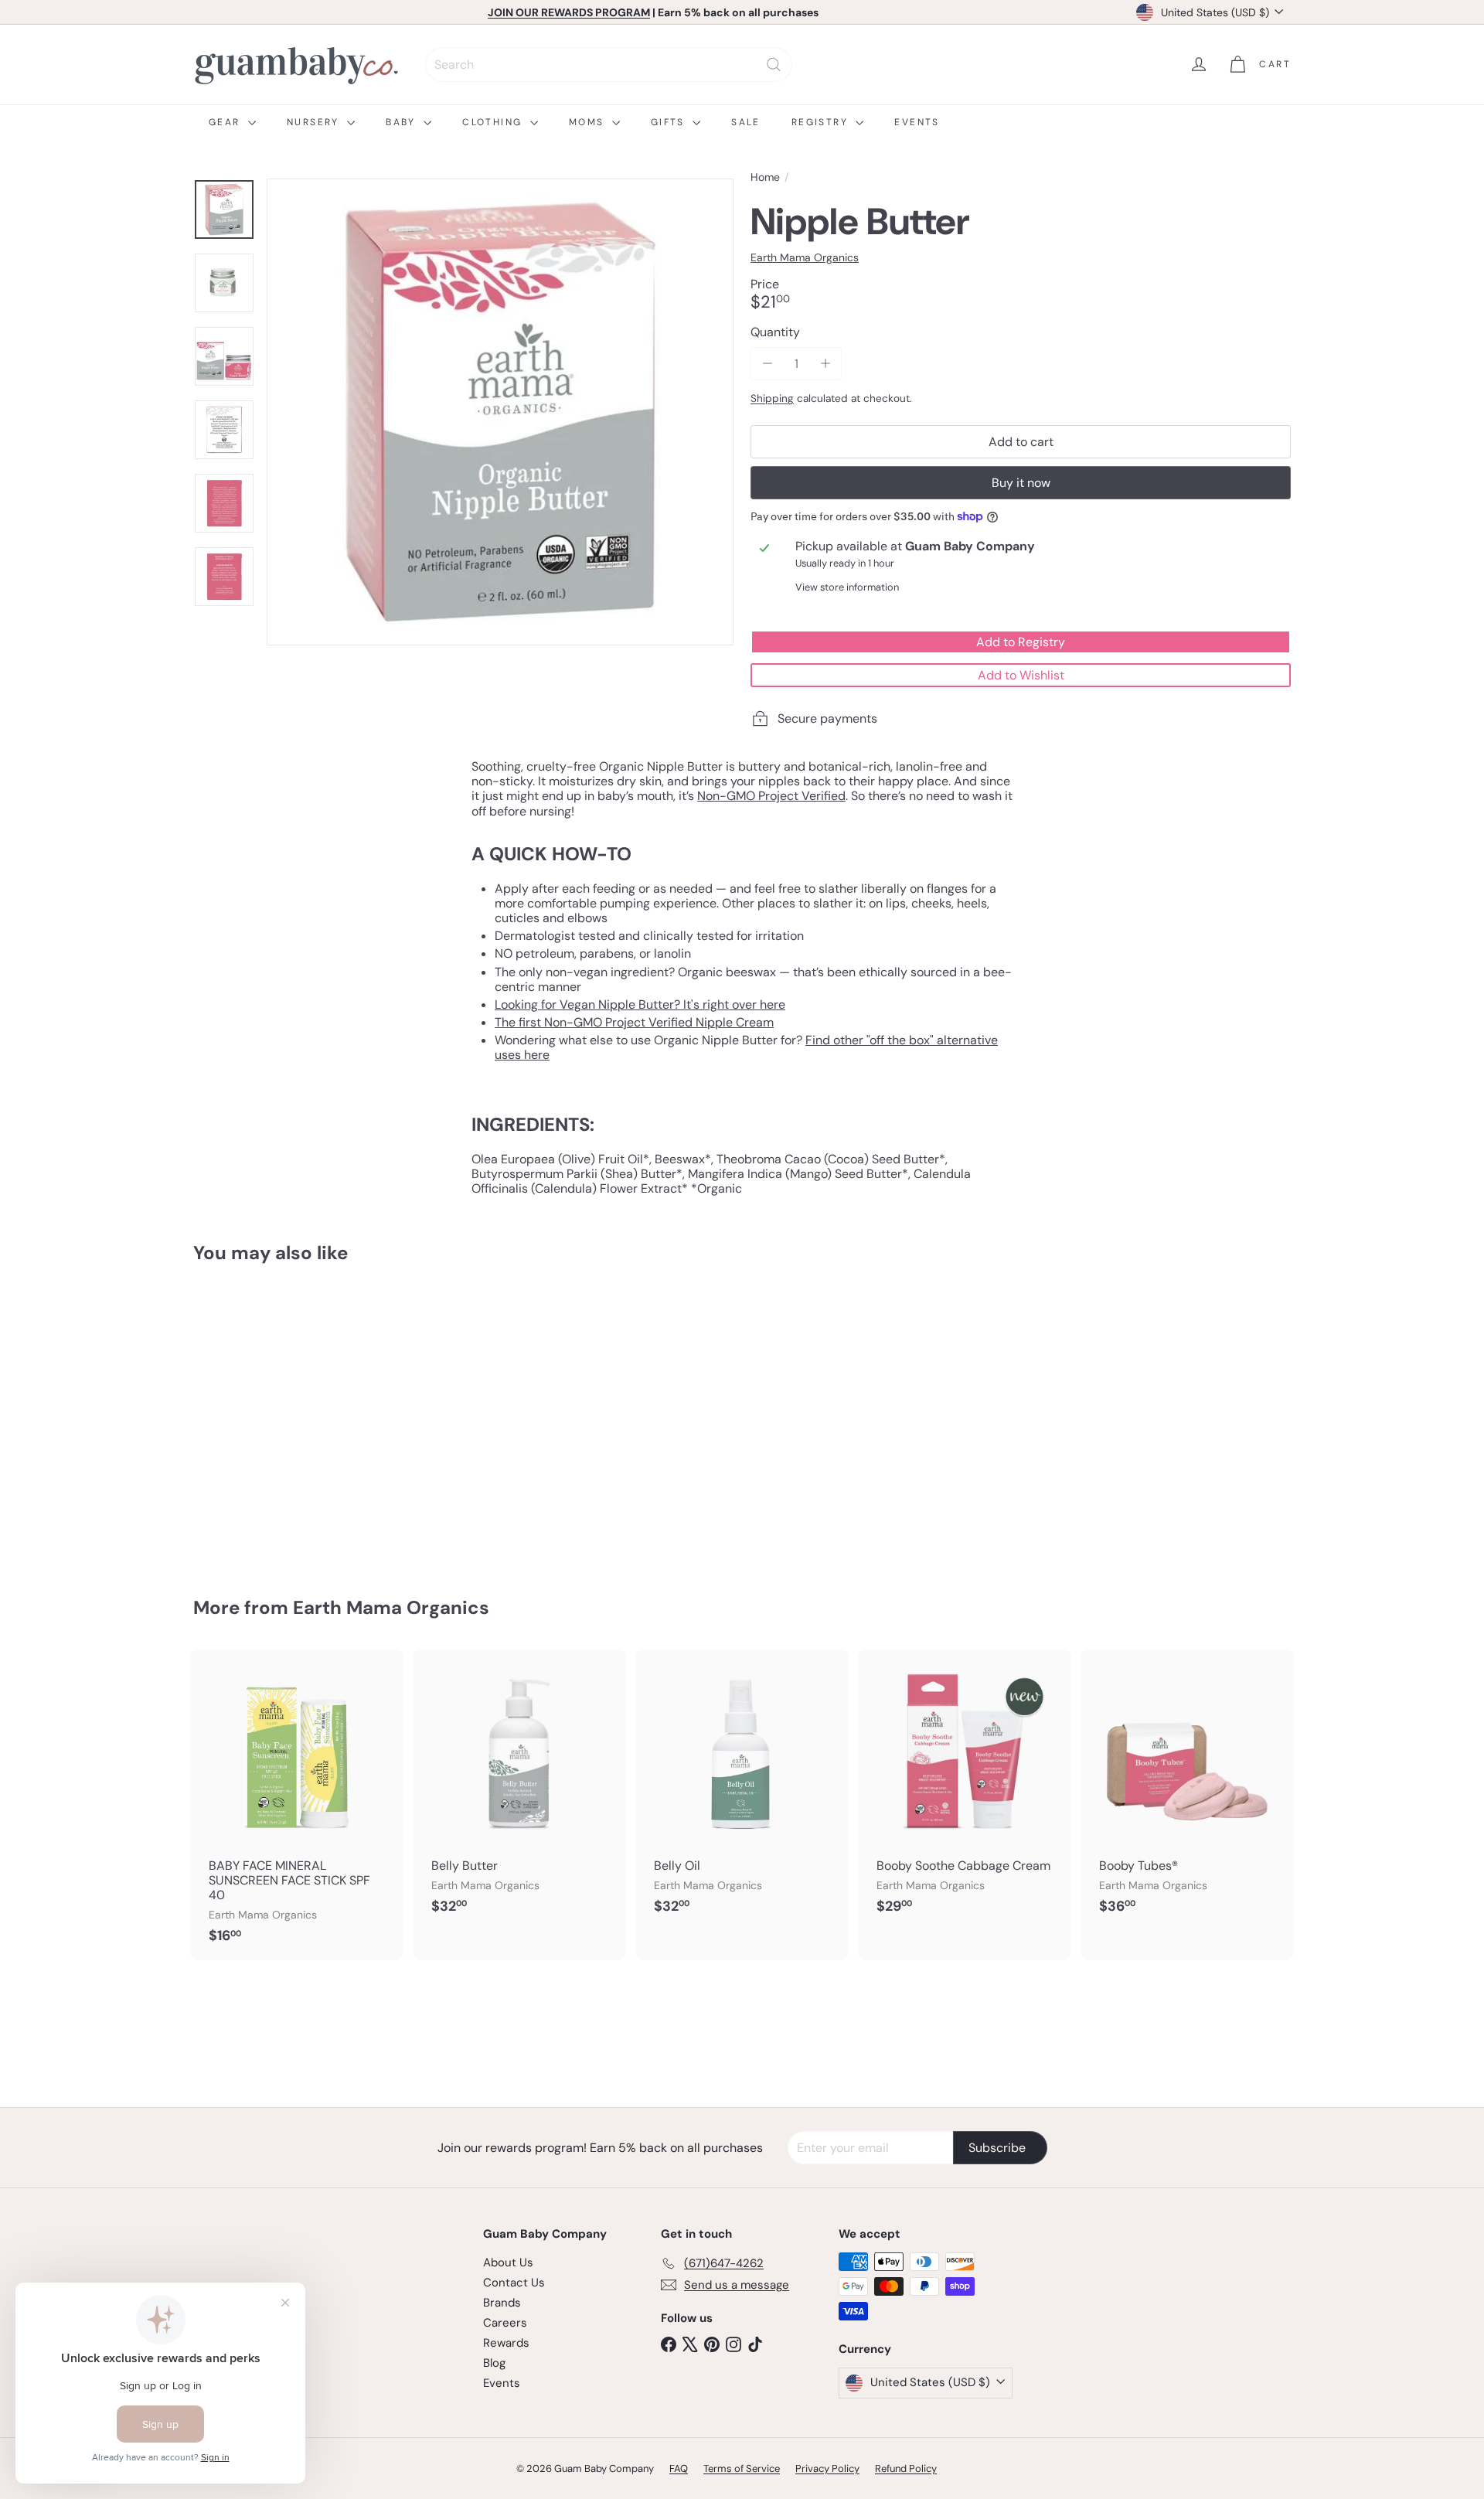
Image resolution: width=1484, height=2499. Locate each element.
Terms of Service (742, 2468)
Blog (494, 2363)
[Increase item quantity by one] (825, 364)
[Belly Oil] (742, 1790)
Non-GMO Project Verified (771, 796)
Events (917, 122)
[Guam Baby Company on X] (690, 2344)
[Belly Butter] (519, 1790)
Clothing (494, 122)
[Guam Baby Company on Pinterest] (712, 2344)
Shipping (772, 398)
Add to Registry (1021, 642)
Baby (403, 122)
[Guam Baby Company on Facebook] (669, 2344)
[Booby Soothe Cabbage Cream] (965, 1790)
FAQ (679, 2468)
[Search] (774, 65)
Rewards (506, 2343)
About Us (508, 2262)
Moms (589, 122)
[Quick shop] (357, 1306)
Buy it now (1021, 483)
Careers (505, 2323)
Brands (502, 2303)
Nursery (315, 122)
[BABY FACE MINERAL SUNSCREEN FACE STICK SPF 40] (297, 1804)
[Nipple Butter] (278, 1419)
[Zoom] (500, 412)
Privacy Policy (827, 2468)
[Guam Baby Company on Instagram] (733, 2344)
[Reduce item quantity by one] (767, 364)
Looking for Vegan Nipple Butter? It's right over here (640, 1004)
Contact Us (514, 2283)
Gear (226, 122)
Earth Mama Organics (391, 1607)
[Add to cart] (357, 1338)
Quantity (775, 332)
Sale (746, 122)
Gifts (670, 122)
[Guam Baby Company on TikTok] (755, 2344)
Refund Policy (906, 2468)
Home (765, 177)
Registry (822, 122)
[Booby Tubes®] (1187, 1790)
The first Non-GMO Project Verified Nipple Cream (634, 1022)
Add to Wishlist (1021, 675)
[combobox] (609, 65)
